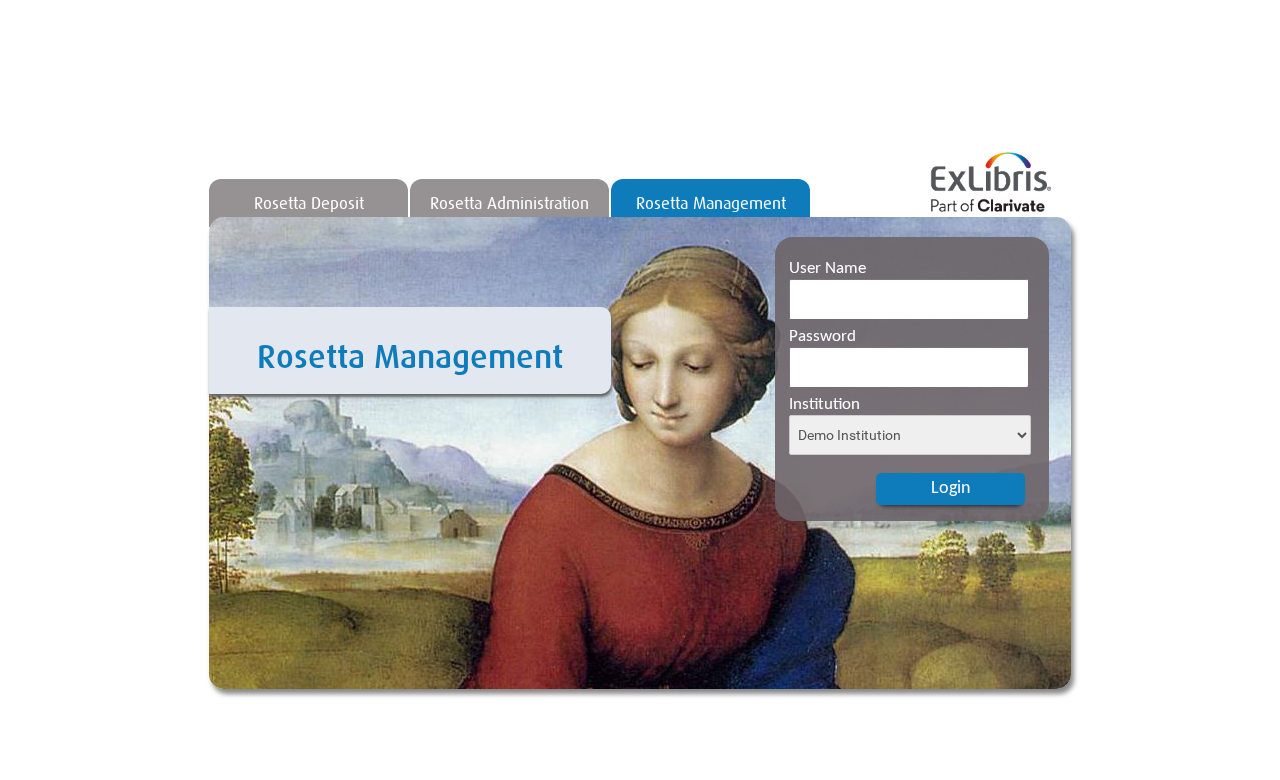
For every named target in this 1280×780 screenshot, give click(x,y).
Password (822, 336)
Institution (824, 404)
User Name (827, 268)
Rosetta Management (711, 203)
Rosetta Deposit (309, 203)
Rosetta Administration (509, 203)
